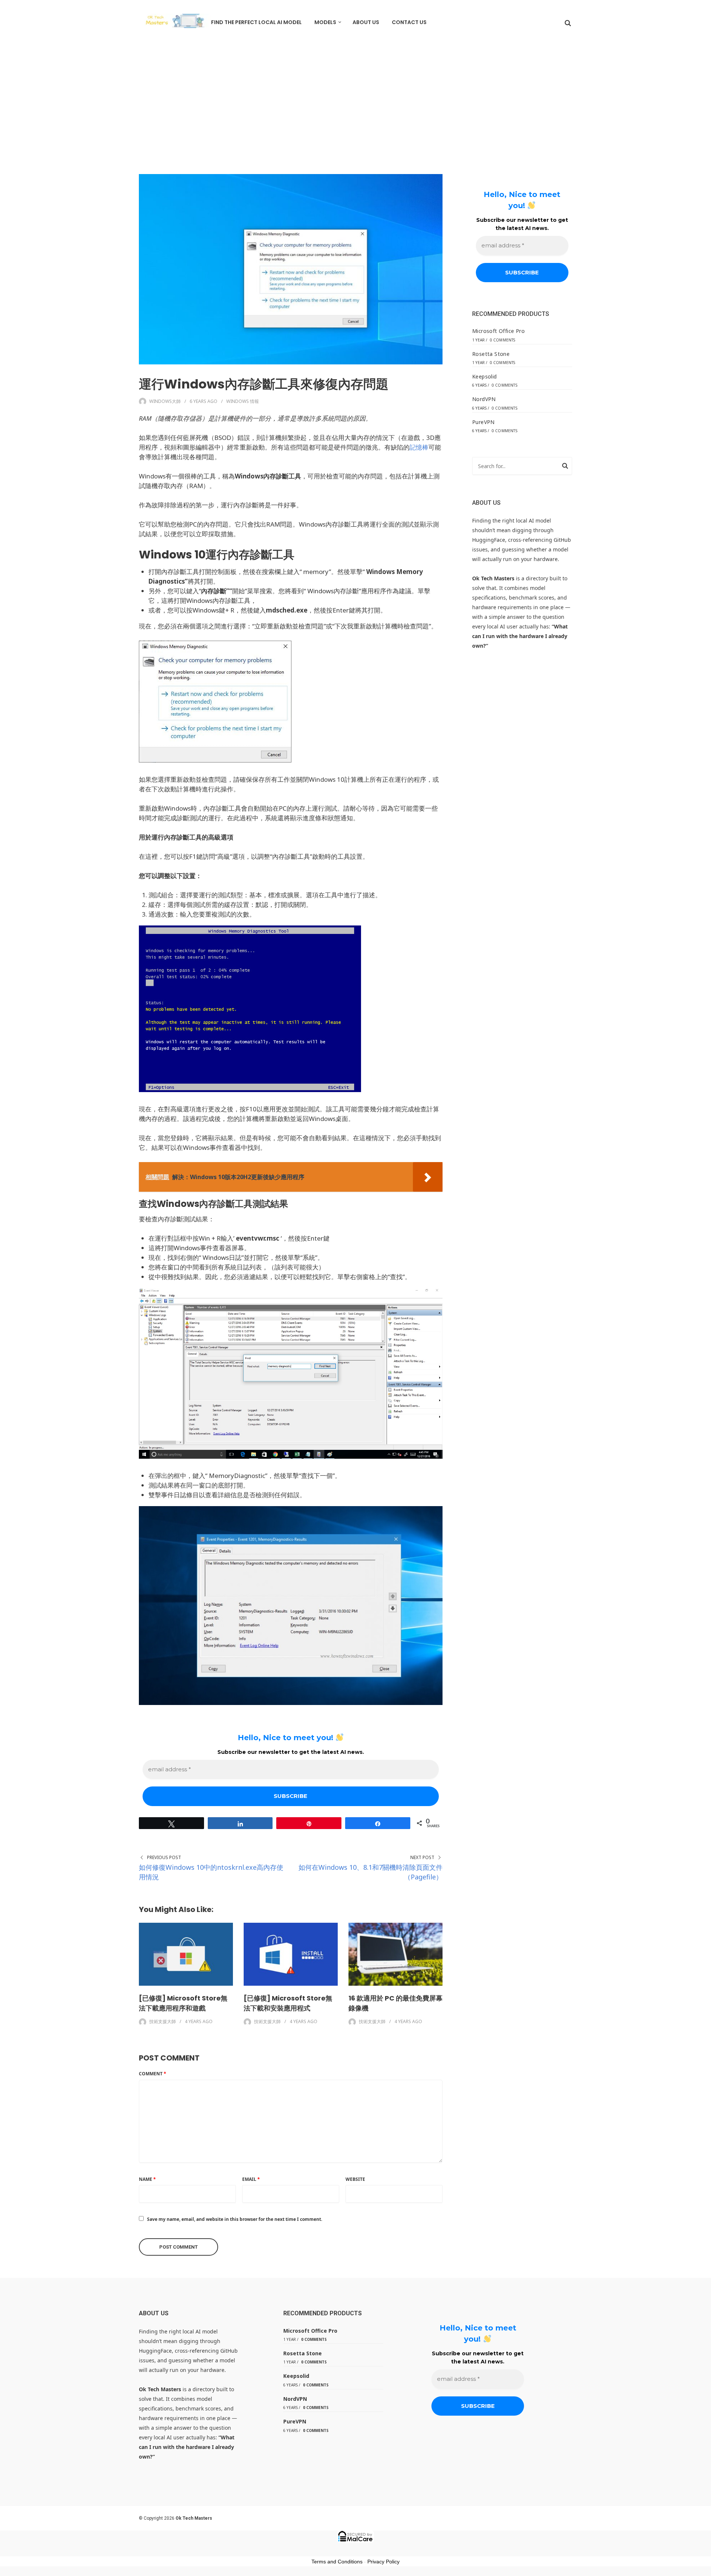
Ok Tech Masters (194, 2518)
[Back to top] (704, 2569)
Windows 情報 (243, 401)
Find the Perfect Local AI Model (256, 22)
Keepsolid (485, 376)
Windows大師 (165, 401)
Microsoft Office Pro (498, 331)
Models (325, 22)
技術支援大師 (163, 2021)
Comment (153, 2074)
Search (565, 467)
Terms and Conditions (337, 2562)
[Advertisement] (355, 100)
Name (147, 2179)
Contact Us (409, 22)
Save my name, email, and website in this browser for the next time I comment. (235, 2219)
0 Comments (503, 340)
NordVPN (484, 399)
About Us (366, 22)
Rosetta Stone (491, 354)
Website (355, 2179)
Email (251, 2179)
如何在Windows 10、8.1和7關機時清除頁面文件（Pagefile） (370, 1872)
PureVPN (483, 422)
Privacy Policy (383, 2562)
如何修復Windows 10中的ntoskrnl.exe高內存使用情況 (211, 1872)
